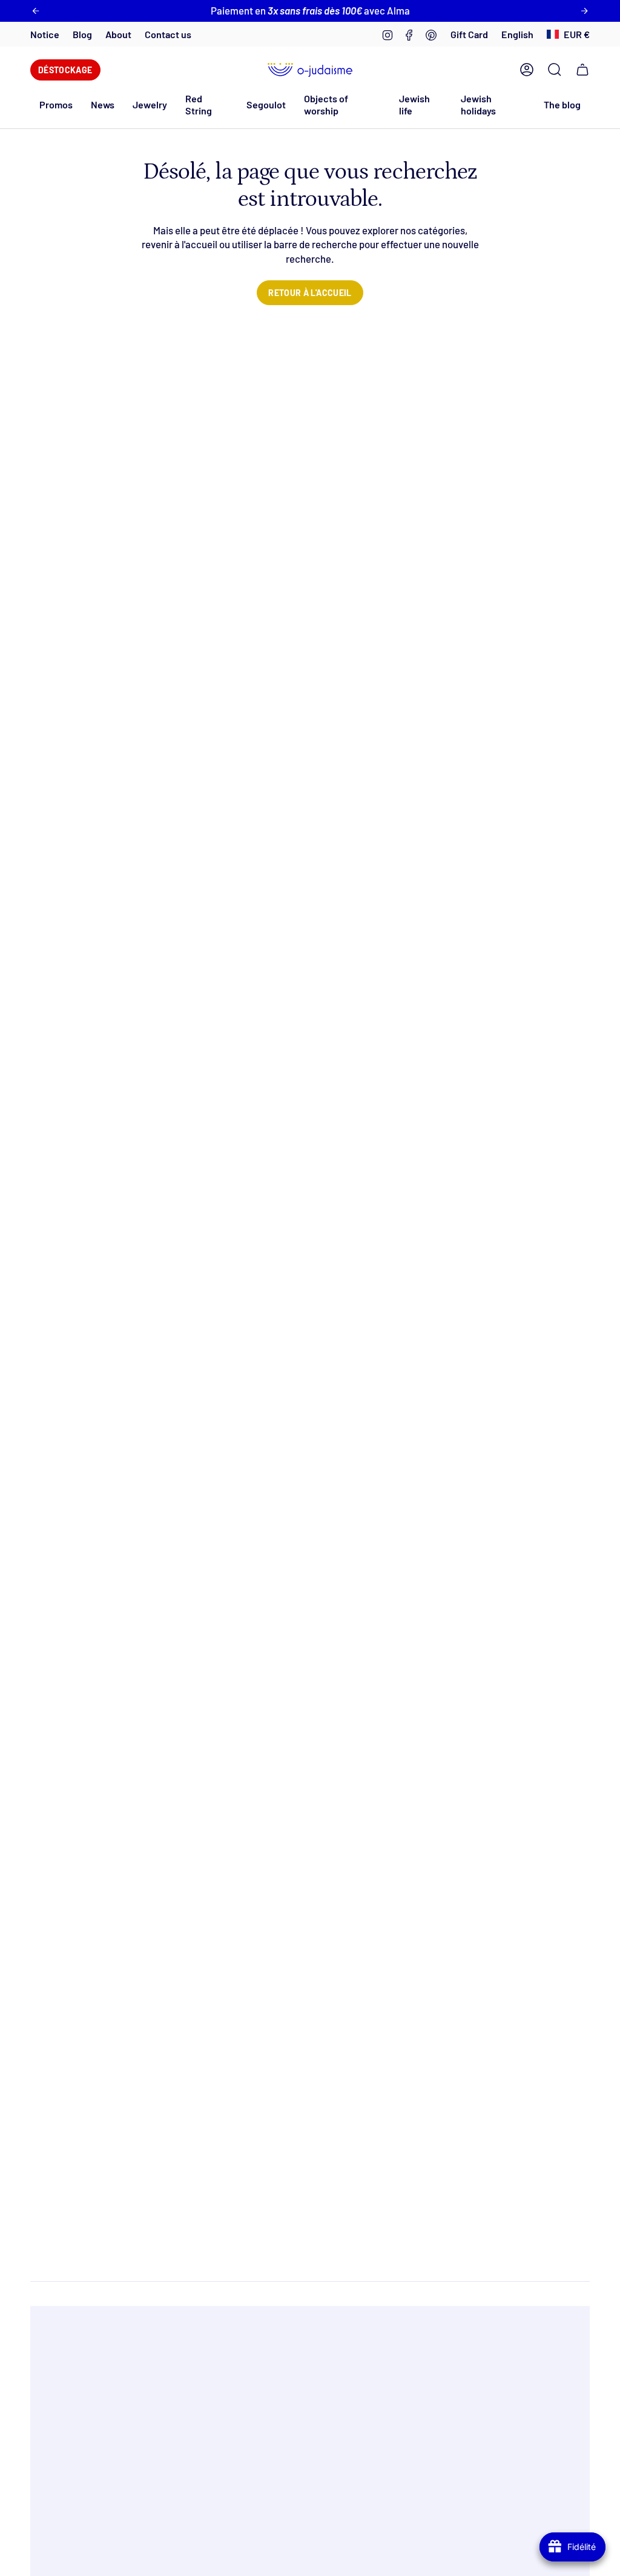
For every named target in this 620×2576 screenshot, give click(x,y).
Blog (82, 34)
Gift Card (469, 34)
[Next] (584, 11)
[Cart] (582, 70)
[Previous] (36, 11)
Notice (45, 34)
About (118, 34)
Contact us (168, 34)
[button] (103, 104)
